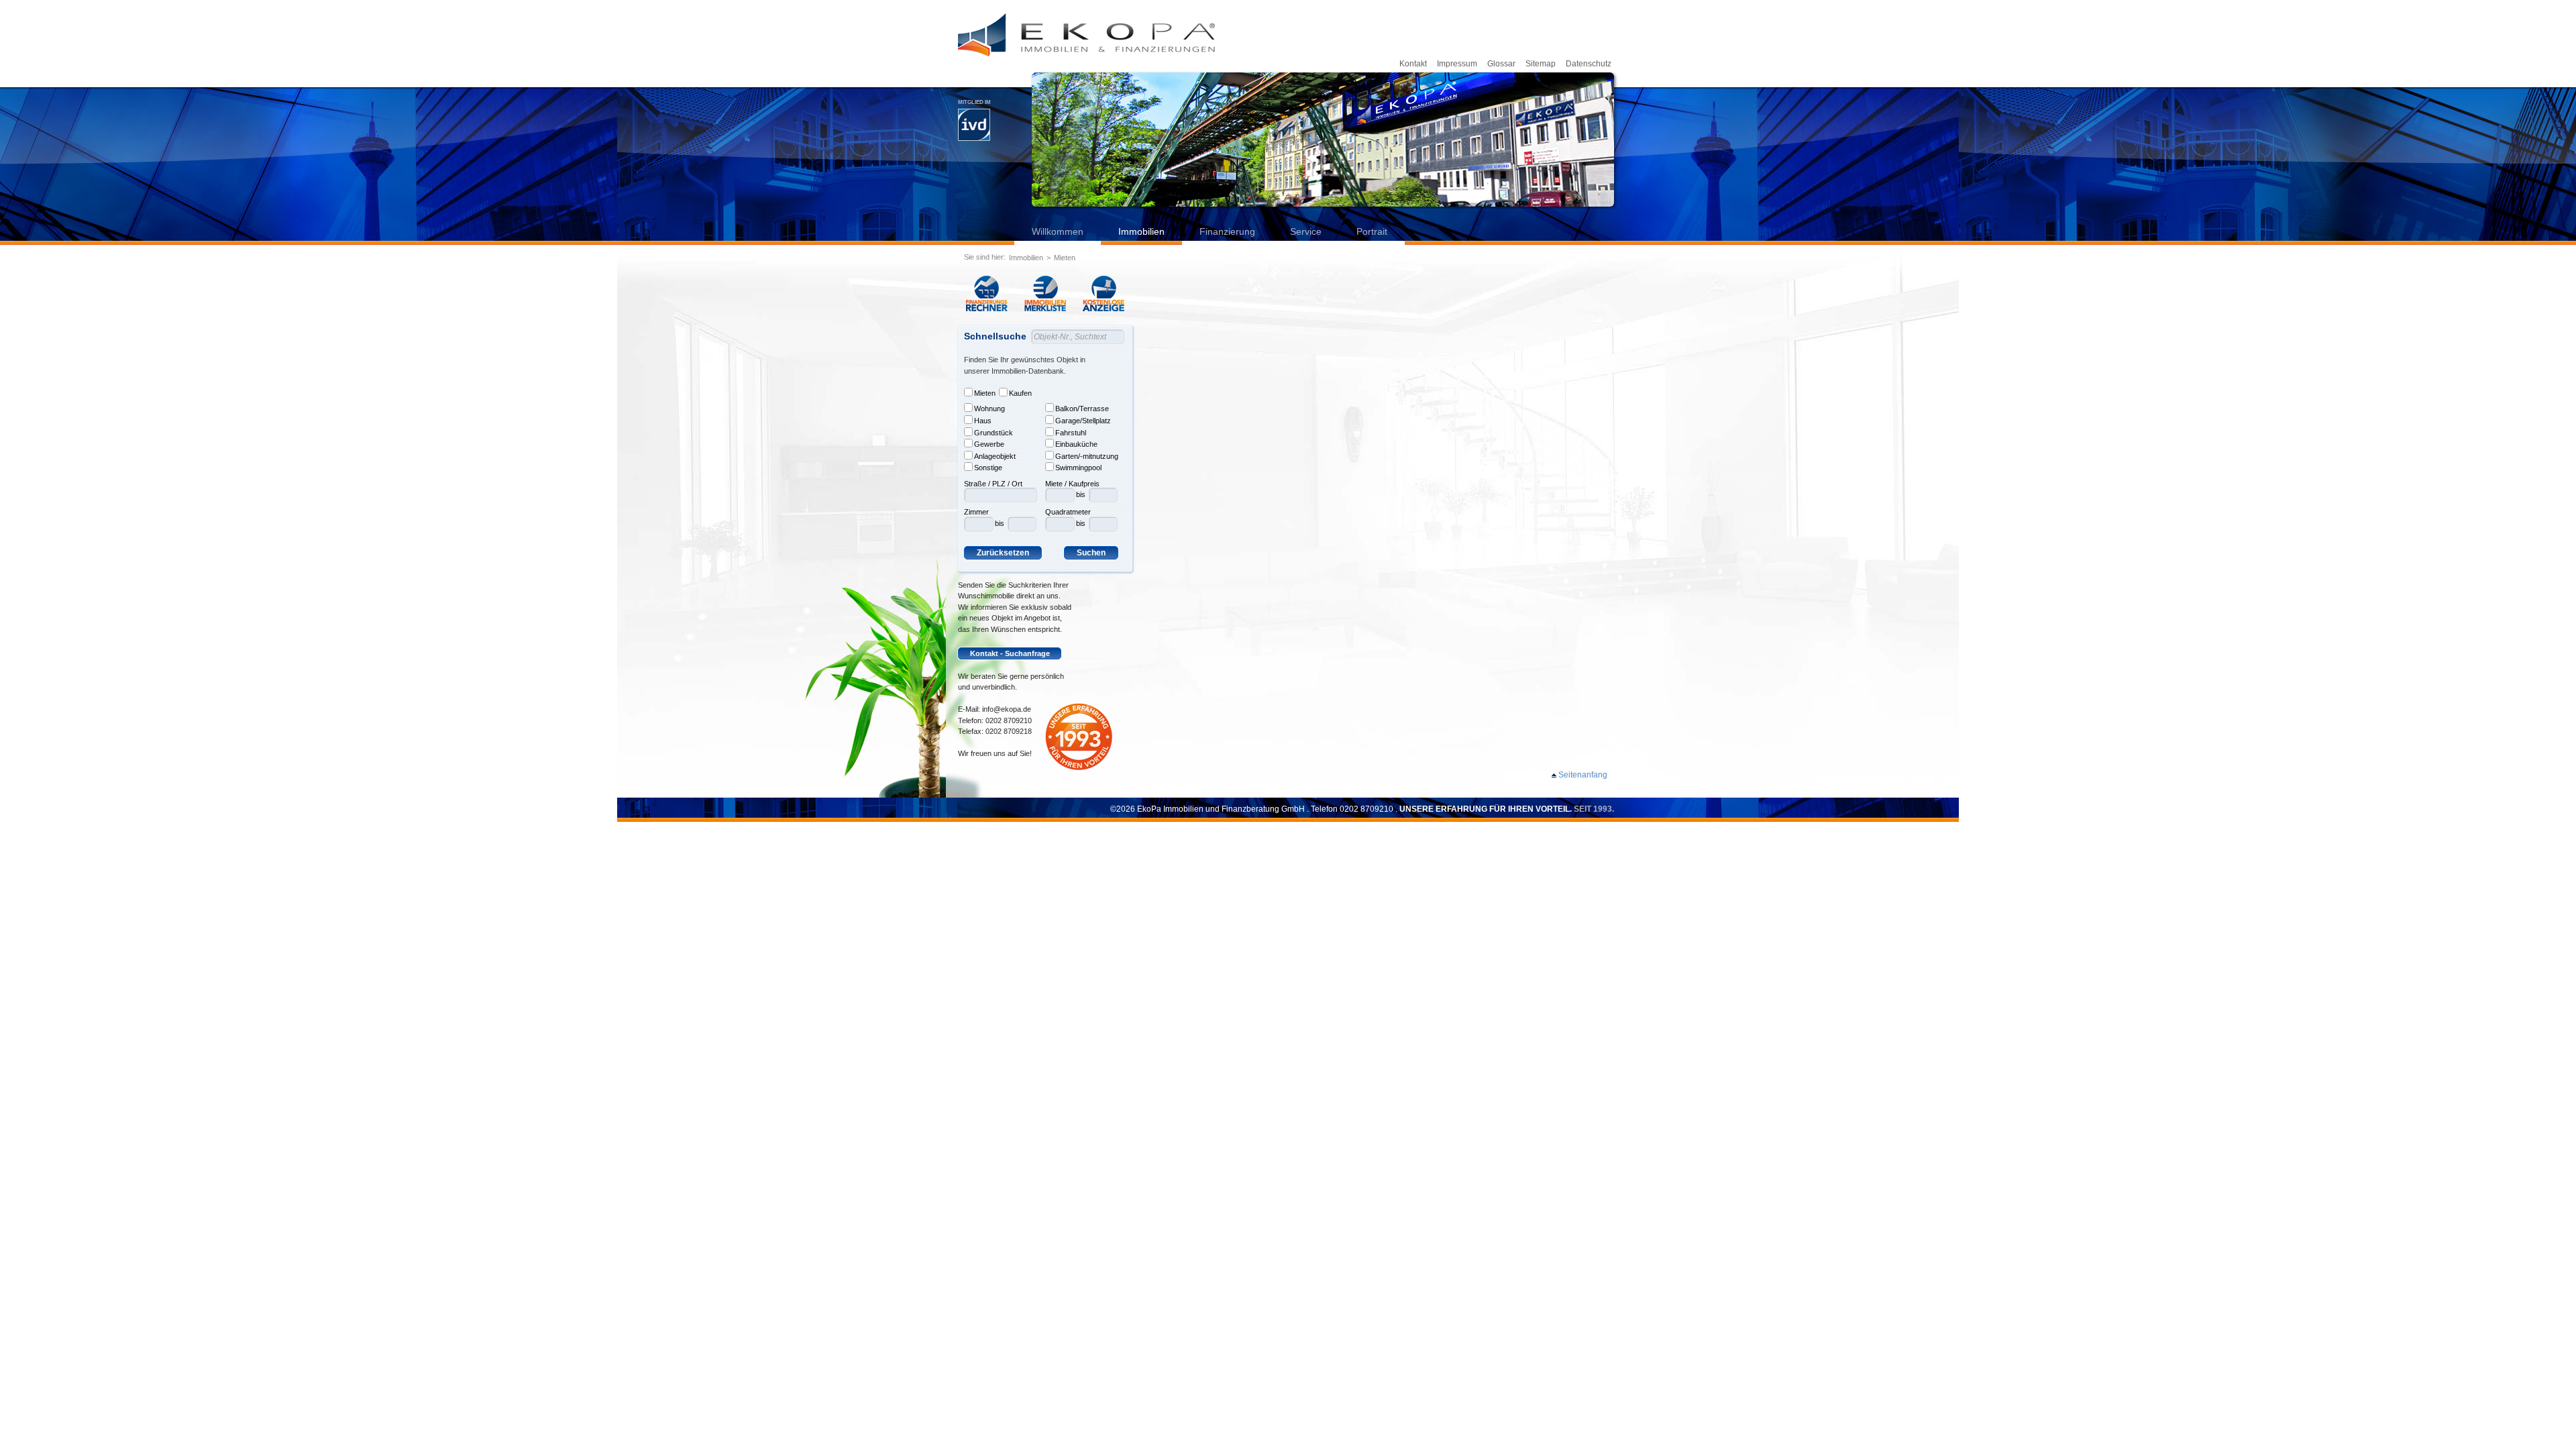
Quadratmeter (1068, 512)
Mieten (1065, 258)
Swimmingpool (1078, 468)
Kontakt (1413, 64)
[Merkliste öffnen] (1045, 293)
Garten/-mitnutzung (1087, 456)
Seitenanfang (1583, 775)
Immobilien (1141, 231)
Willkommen (1058, 231)
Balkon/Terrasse (1082, 409)
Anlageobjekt (995, 456)
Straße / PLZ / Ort (993, 484)
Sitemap (1541, 64)
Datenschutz (1589, 64)
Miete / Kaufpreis (1072, 484)
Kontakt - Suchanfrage (1010, 653)
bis (1000, 523)
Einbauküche (1076, 444)
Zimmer (976, 512)
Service (1306, 231)
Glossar (1501, 64)
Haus (983, 421)
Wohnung (989, 409)
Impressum (1457, 64)
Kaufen (1020, 393)
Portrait (1372, 231)
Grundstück (994, 433)
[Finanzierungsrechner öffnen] (987, 293)
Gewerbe (989, 444)
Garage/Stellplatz (1083, 421)
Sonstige (988, 468)
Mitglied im (974, 102)
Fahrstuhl (1071, 433)
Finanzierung (1227, 231)
